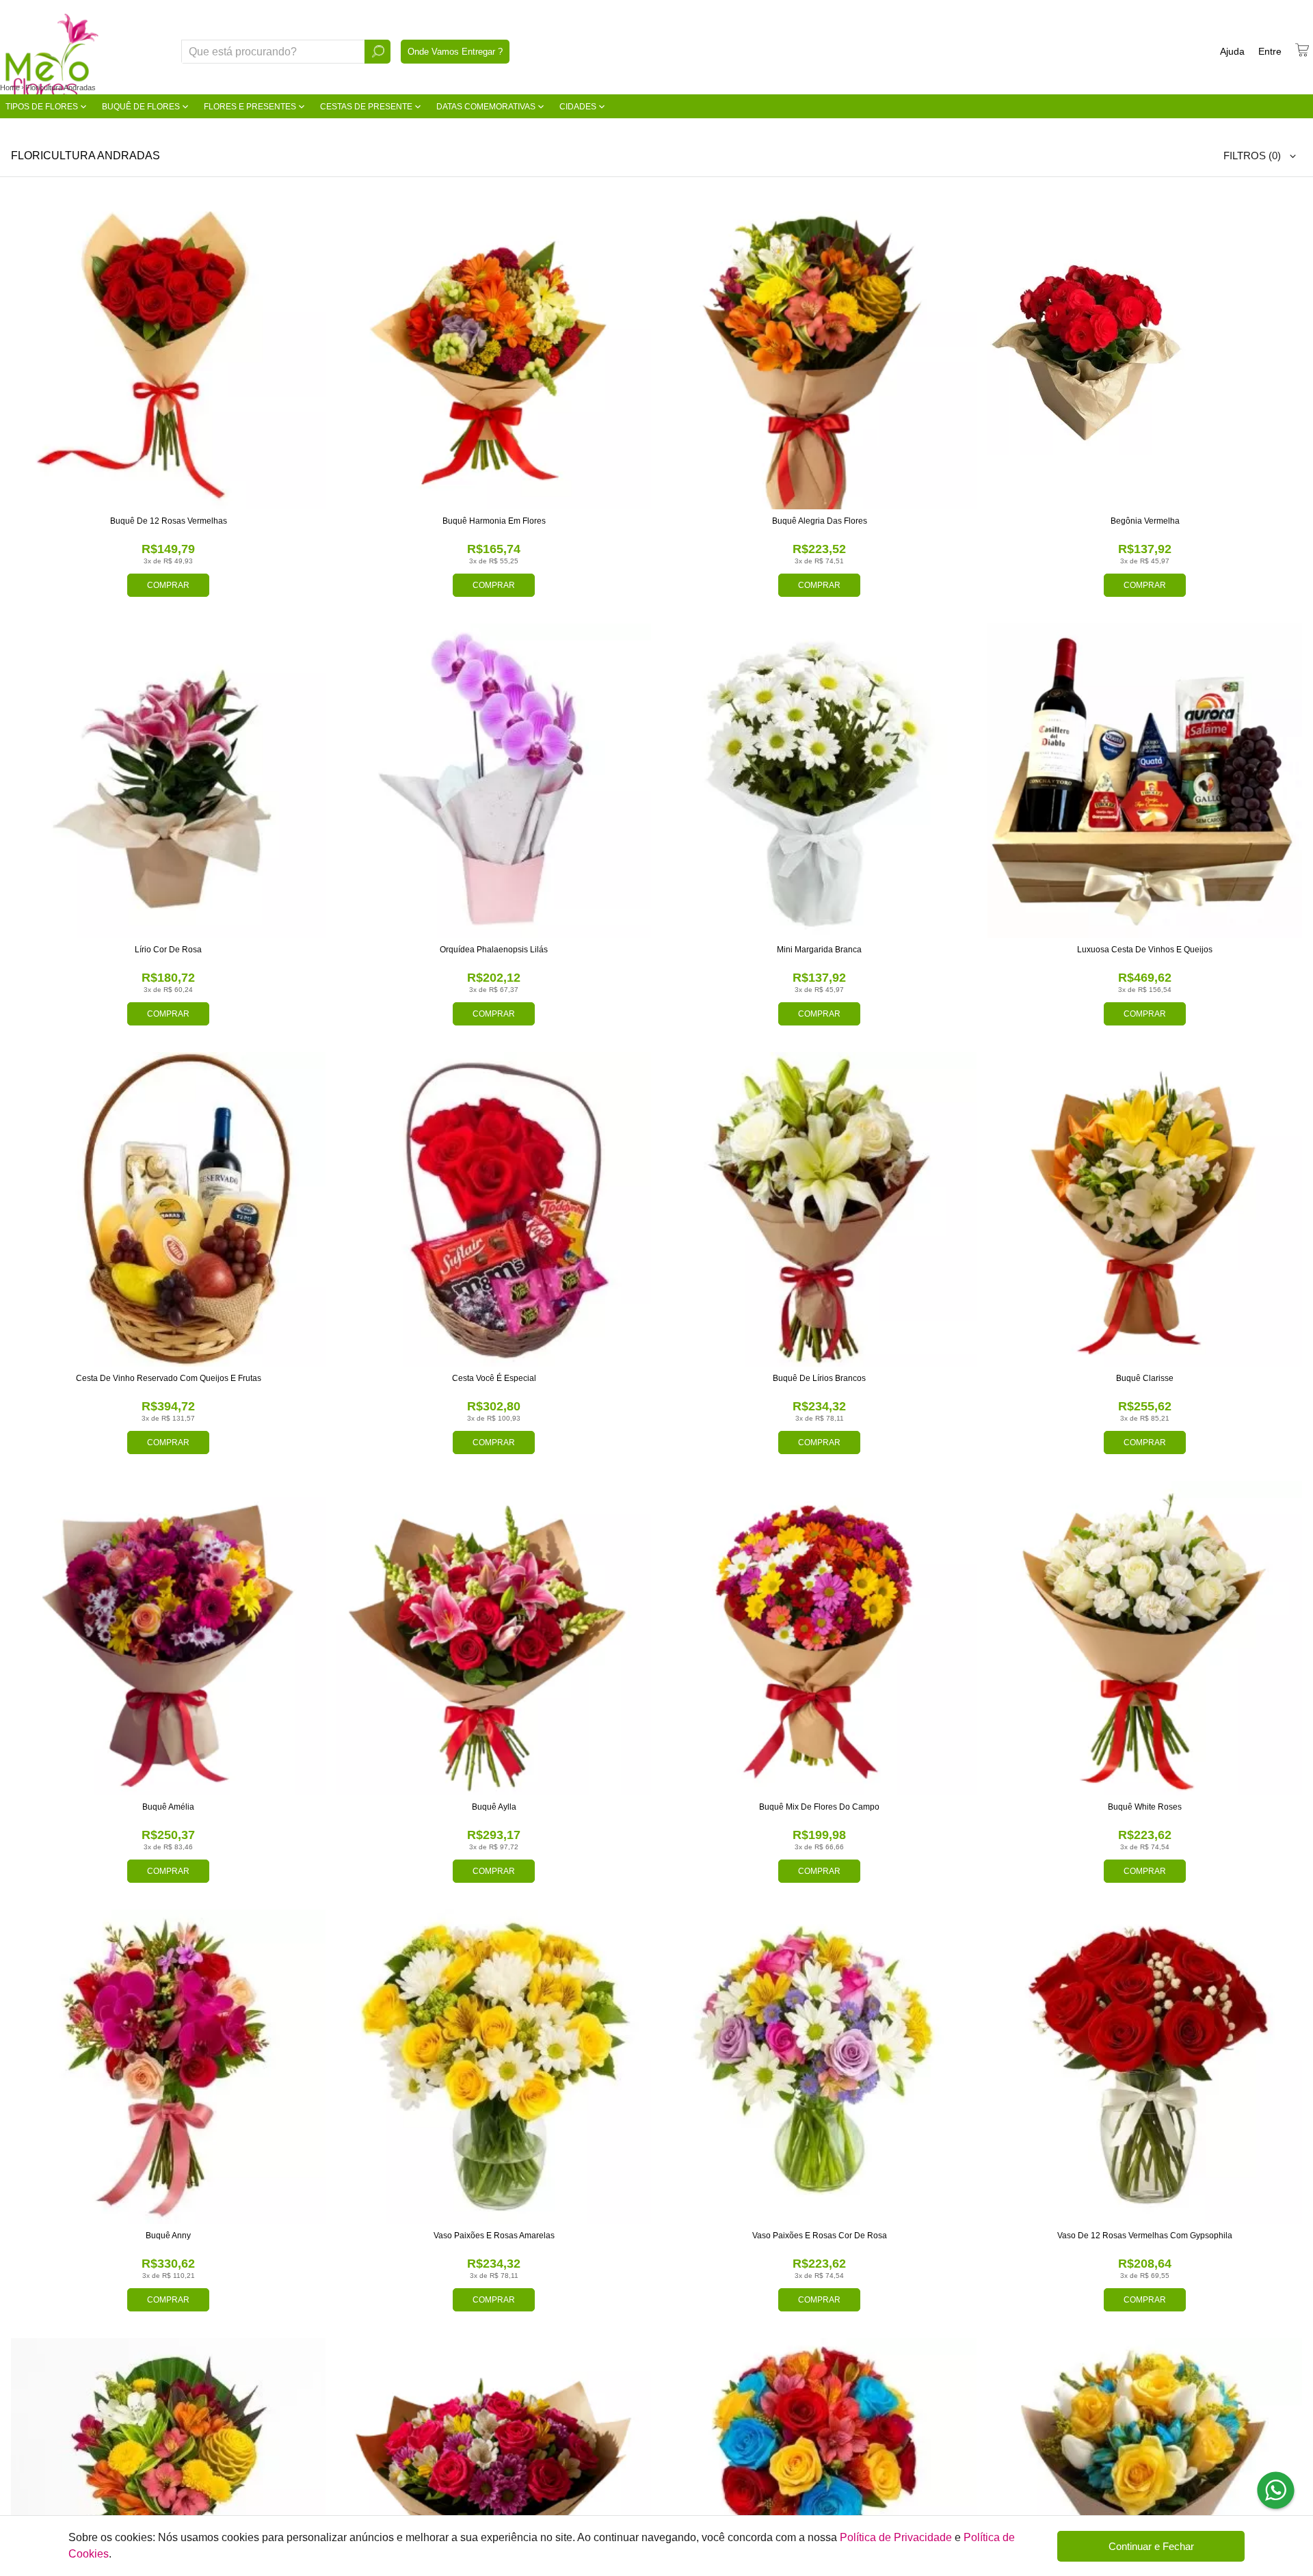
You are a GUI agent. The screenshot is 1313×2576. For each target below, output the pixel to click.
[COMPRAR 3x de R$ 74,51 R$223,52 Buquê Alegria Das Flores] (819, 352)
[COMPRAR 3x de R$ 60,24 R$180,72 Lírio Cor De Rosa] (168, 781)
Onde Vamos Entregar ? (455, 52)
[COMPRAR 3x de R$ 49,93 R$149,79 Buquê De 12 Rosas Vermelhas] (168, 352)
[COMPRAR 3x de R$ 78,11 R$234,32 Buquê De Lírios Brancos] (819, 1209)
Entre (1270, 51)
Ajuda (1232, 51)
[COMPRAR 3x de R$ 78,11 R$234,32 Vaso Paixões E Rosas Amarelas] (494, 2067)
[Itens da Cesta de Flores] (1302, 50)
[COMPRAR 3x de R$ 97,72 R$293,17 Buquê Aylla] (494, 1638)
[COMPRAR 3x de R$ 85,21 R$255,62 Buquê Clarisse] (1145, 1209)
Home (10, 88)
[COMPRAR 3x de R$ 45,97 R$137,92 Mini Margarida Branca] (819, 781)
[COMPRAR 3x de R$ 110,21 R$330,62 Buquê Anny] (168, 2067)
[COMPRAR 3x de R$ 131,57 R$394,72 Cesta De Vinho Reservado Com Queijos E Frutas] (168, 1209)
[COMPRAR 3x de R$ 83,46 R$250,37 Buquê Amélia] (168, 1638)
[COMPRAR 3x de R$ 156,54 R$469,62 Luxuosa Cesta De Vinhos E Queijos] (1145, 781)
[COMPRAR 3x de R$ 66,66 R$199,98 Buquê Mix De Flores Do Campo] (819, 1638)
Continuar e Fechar (1151, 2546)
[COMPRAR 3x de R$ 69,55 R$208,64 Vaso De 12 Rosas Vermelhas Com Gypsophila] (1145, 2067)
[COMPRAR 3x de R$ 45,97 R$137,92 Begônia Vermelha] (1145, 352)
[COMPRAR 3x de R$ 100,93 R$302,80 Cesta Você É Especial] (494, 1209)
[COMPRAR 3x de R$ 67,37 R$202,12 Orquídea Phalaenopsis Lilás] (494, 781)
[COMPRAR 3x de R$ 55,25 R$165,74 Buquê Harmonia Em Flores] (494, 352)
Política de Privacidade (896, 2537)
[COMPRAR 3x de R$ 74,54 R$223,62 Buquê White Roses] (1145, 1638)
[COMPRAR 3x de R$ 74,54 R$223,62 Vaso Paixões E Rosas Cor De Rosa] (819, 2067)
